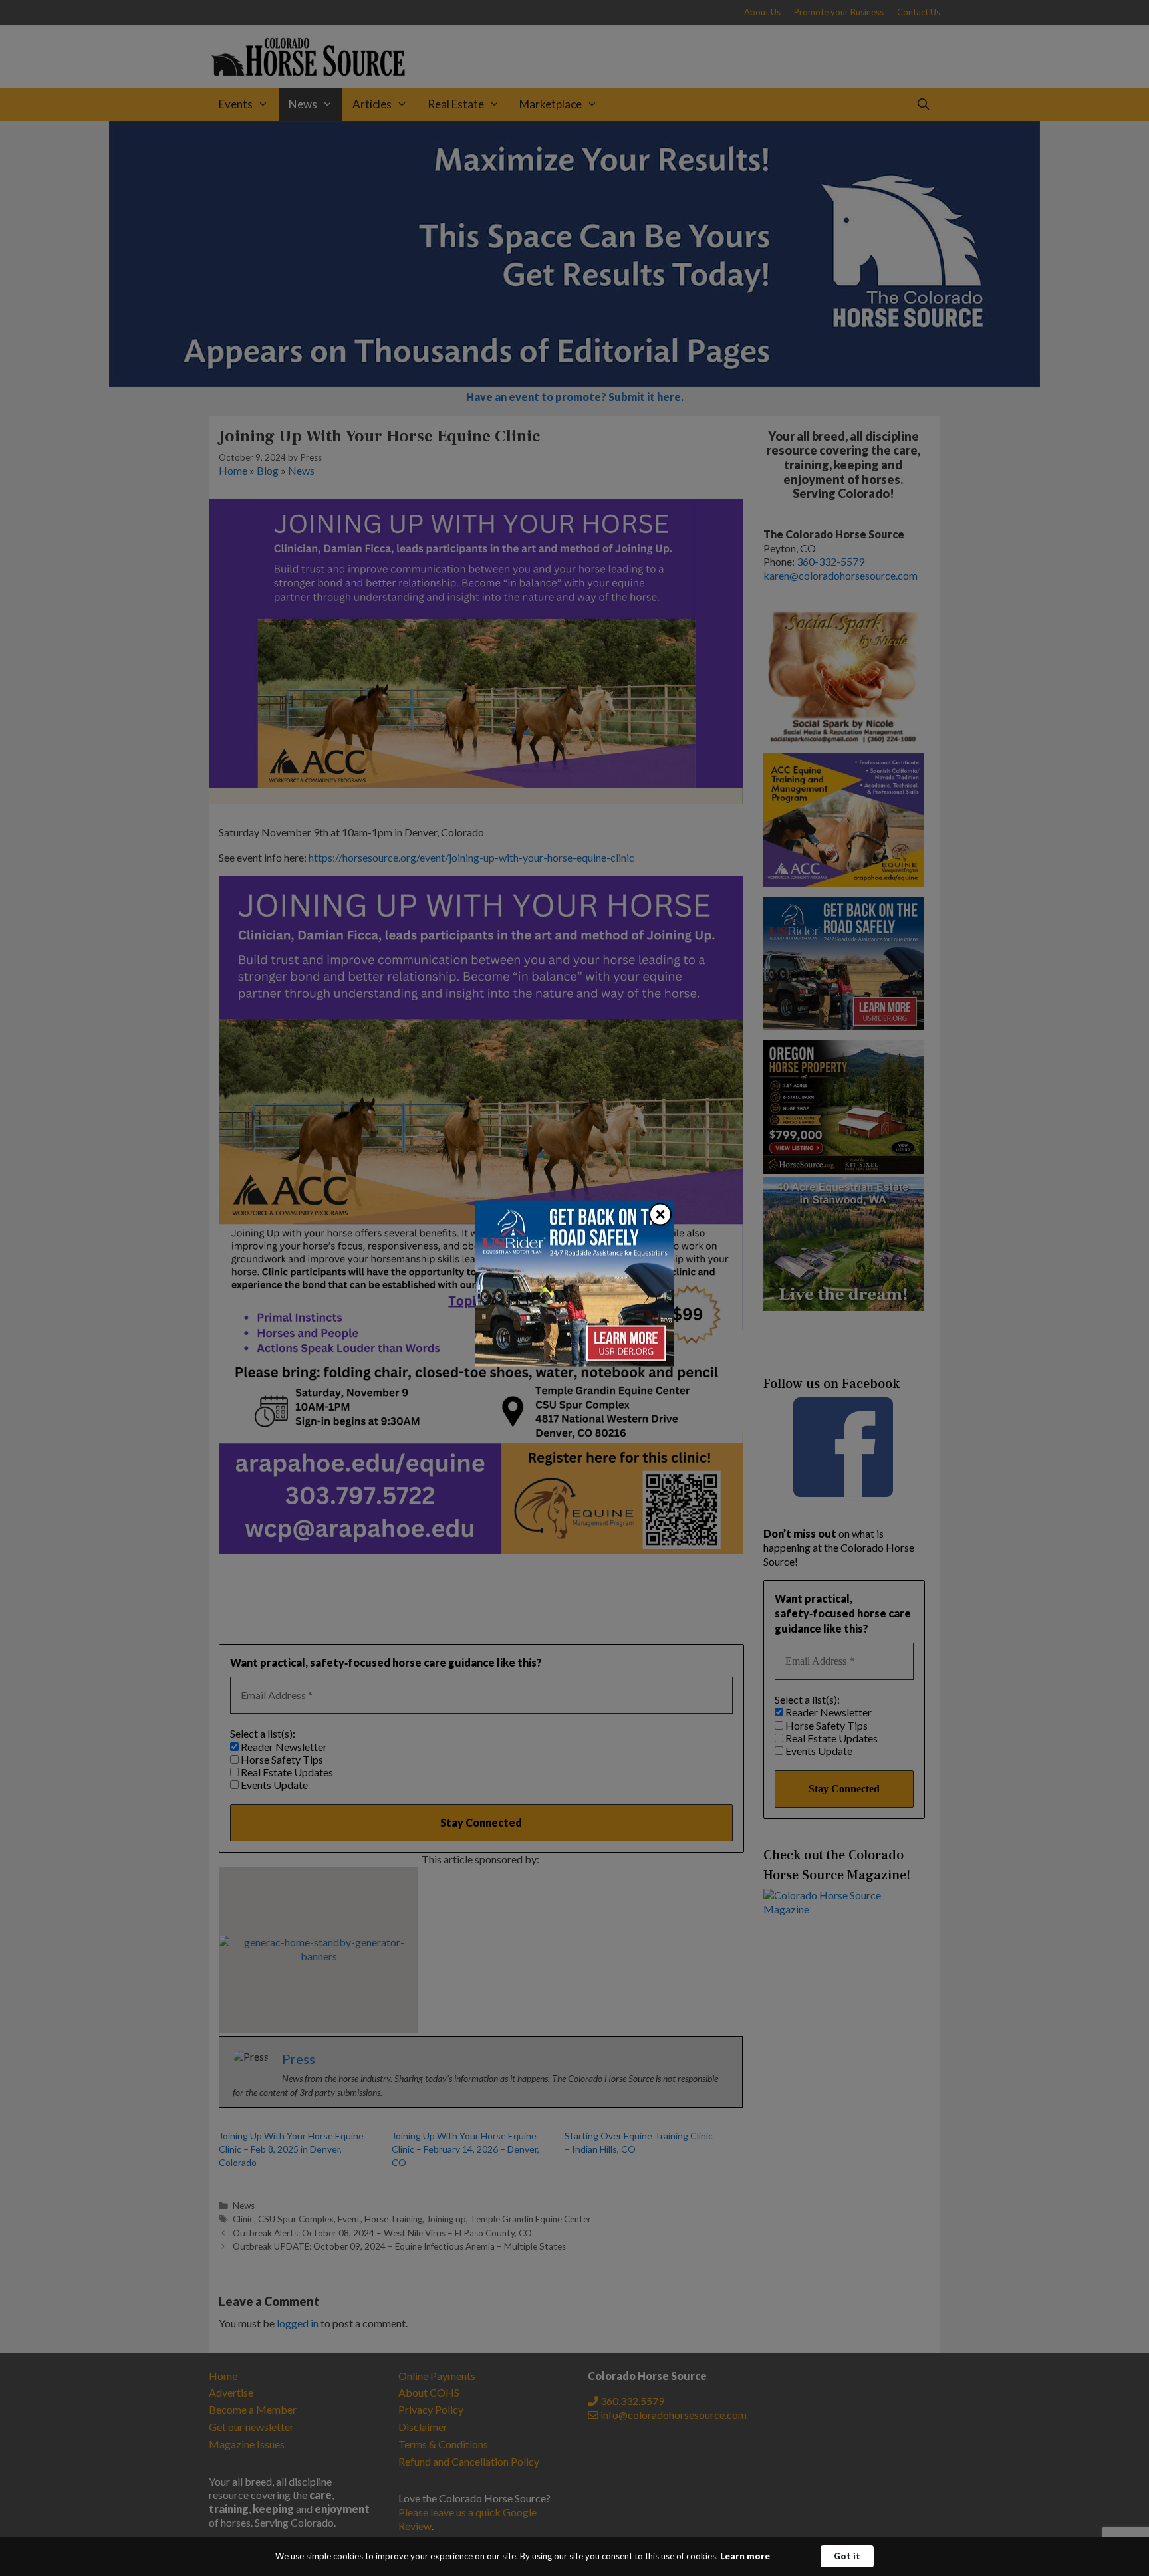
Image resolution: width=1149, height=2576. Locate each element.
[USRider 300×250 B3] (574, 1362)
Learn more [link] (745, 2556)
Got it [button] (847, 2556)
